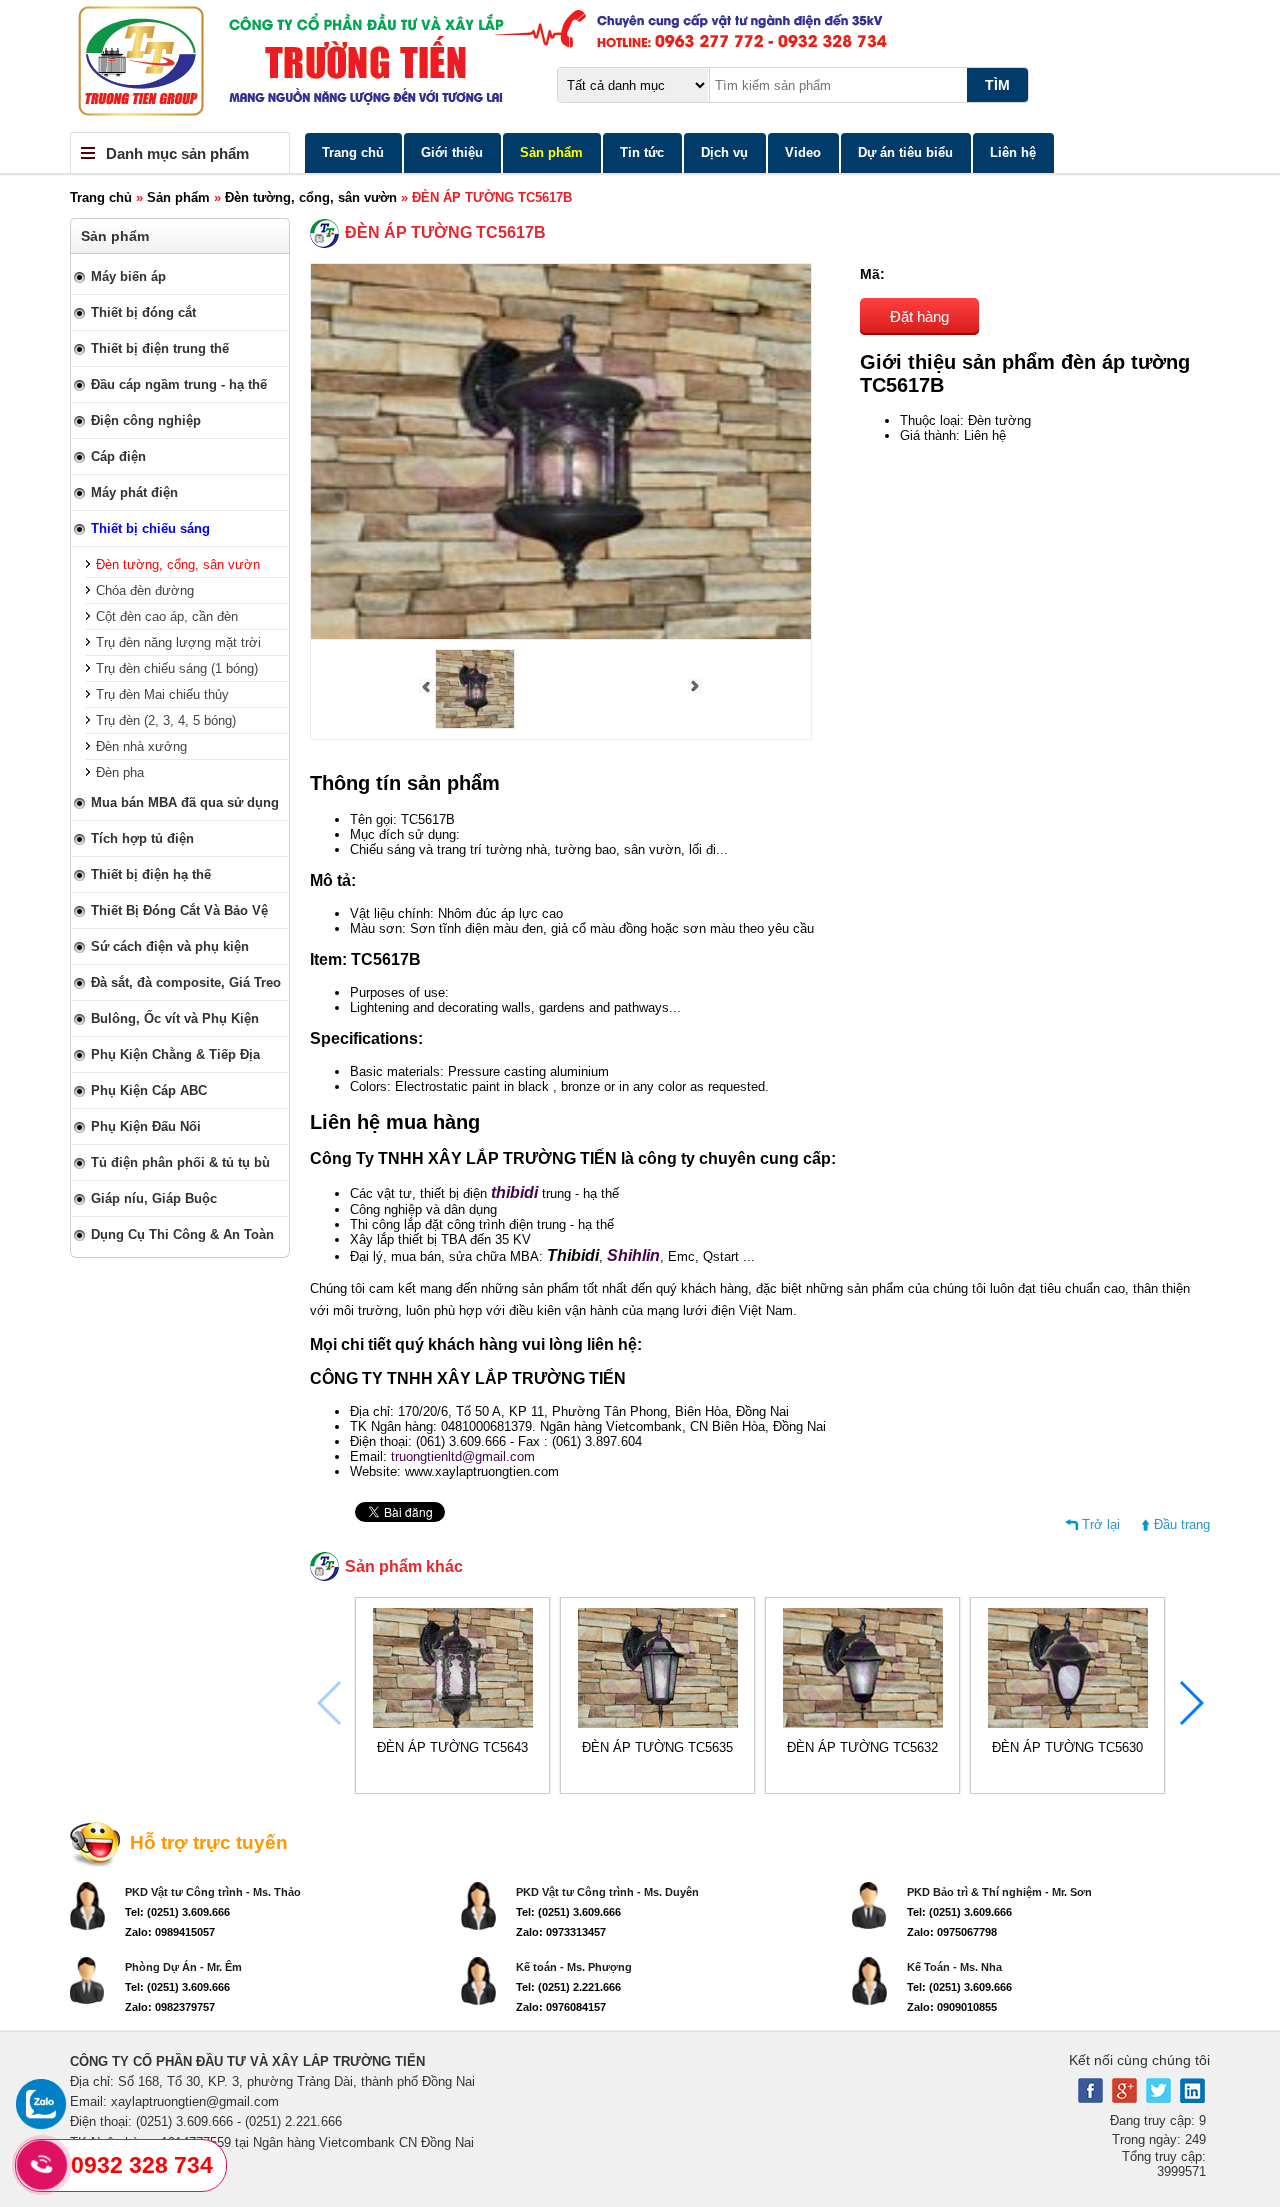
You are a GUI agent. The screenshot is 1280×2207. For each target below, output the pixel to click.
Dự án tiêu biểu (905, 152)
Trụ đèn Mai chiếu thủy (162, 694)
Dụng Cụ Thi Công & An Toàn (182, 1234)
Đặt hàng (919, 316)
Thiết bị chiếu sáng (150, 528)
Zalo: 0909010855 (952, 2007)
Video (803, 152)
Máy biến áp (128, 276)
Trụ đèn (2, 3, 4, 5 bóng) (166, 720)
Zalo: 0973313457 (561, 1932)
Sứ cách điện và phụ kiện (170, 946)
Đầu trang (1182, 1524)
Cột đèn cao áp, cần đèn (167, 616)
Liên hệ (1013, 152)
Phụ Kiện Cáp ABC (149, 1090)
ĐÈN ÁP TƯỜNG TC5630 (1067, 1747)
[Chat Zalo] (41, 2124)
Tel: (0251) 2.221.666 (568, 1987)
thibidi (514, 1192)
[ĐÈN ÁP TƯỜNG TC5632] (863, 1723)
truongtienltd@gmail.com (463, 1456)
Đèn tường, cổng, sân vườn (311, 197)
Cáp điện (118, 456)
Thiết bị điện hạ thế (151, 874)
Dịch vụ (724, 152)
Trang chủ (353, 152)
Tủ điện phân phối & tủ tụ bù (180, 1162)
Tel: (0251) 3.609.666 (177, 1912)
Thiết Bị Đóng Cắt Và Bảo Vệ (179, 910)
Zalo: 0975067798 (952, 1932)
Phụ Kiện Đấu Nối (146, 1126)
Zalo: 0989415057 (170, 1932)
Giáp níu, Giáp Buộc (154, 1198)
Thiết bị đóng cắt (143, 312)
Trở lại (1101, 1524)
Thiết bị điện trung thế (160, 348)
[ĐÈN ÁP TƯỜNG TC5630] (1068, 1723)
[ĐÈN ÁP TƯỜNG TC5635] (658, 1723)
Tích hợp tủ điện (142, 838)
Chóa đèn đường (145, 590)
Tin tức (642, 152)
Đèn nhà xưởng (141, 746)
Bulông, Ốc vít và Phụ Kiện (175, 1018)
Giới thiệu (452, 152)
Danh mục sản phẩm (177, 153)
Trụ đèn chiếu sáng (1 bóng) (177, 668)
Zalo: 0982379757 (170, 2007)
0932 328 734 (142, 2165)
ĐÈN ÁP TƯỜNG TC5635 (657, 1747)
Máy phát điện (134, 492)
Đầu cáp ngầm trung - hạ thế (179, 384)
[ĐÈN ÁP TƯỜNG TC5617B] (475, 724)
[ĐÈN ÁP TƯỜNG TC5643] (453, 1723)
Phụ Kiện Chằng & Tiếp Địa (175, 1054)
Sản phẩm (551, 152)
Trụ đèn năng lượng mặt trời (178, 642)
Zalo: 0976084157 (561, 2007)
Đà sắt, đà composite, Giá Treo (186, 982)
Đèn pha (120, 772)
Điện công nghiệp (146, 420)
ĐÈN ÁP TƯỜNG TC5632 (862, 1747)
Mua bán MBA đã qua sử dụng (185, 802)
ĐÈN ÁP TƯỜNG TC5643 (452, 1747)
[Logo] (640, 66)
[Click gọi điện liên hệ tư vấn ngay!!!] (42, 2165)
